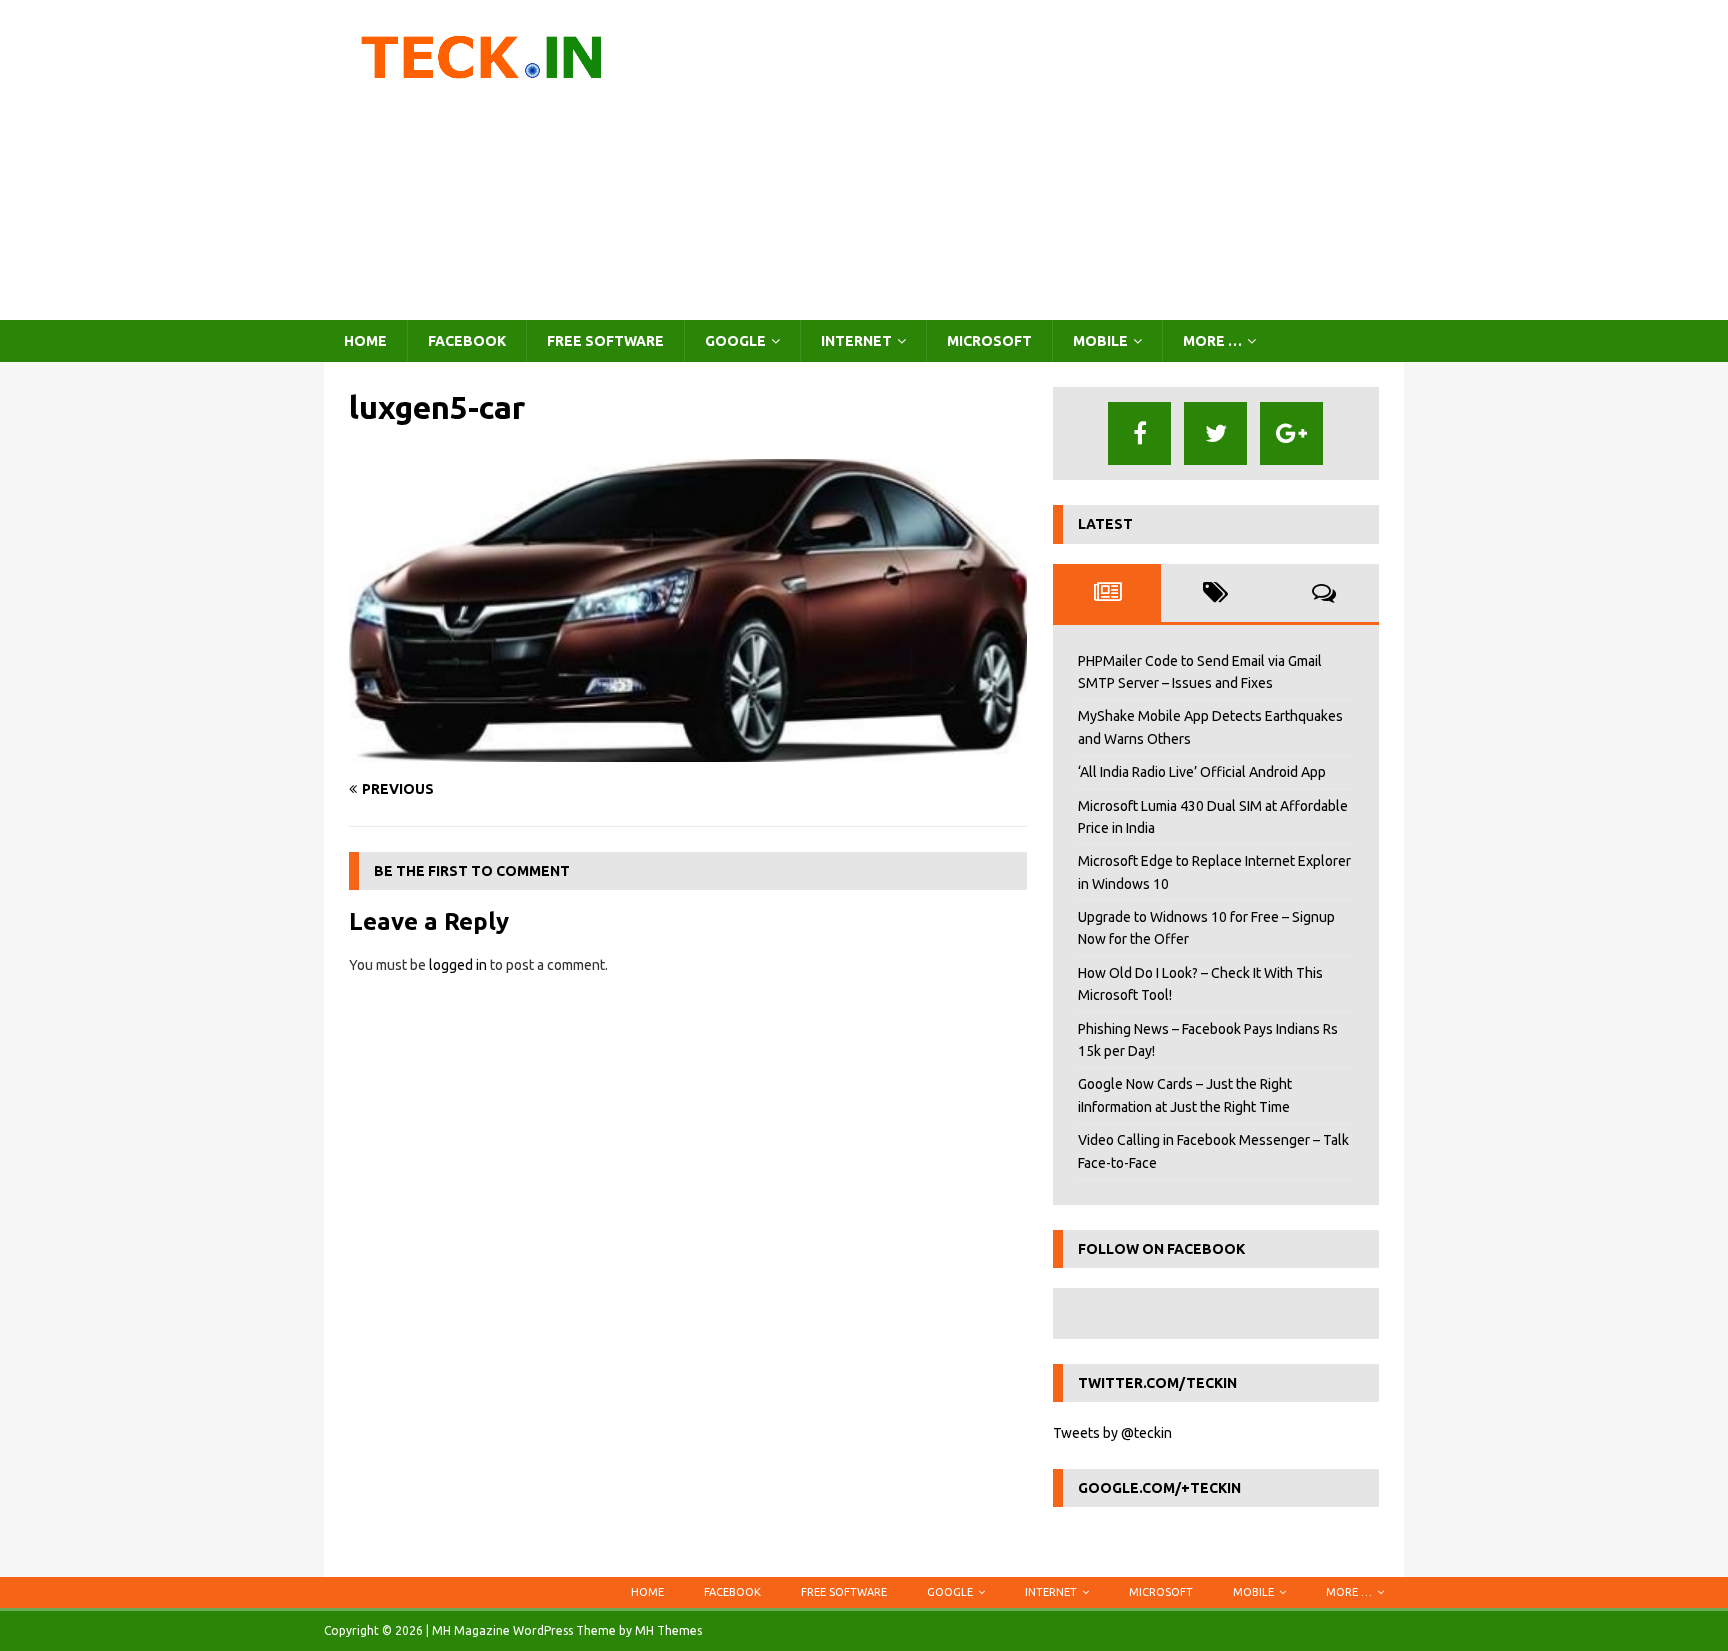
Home (365, 341)
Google (735, 341)
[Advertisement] (1038, 160)
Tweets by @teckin (1112, 1433)
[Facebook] (1139, 433)
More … (1212, 341)
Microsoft (989, 341)
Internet (856, 341)
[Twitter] (1215, 433)
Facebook (467, 341)
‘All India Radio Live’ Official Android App (1202, 772)
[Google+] (1291, 433)
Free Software (605, 341)
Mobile (1100, 341)
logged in (458, 965)
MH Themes (668, 1630)
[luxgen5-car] (688, 750)
